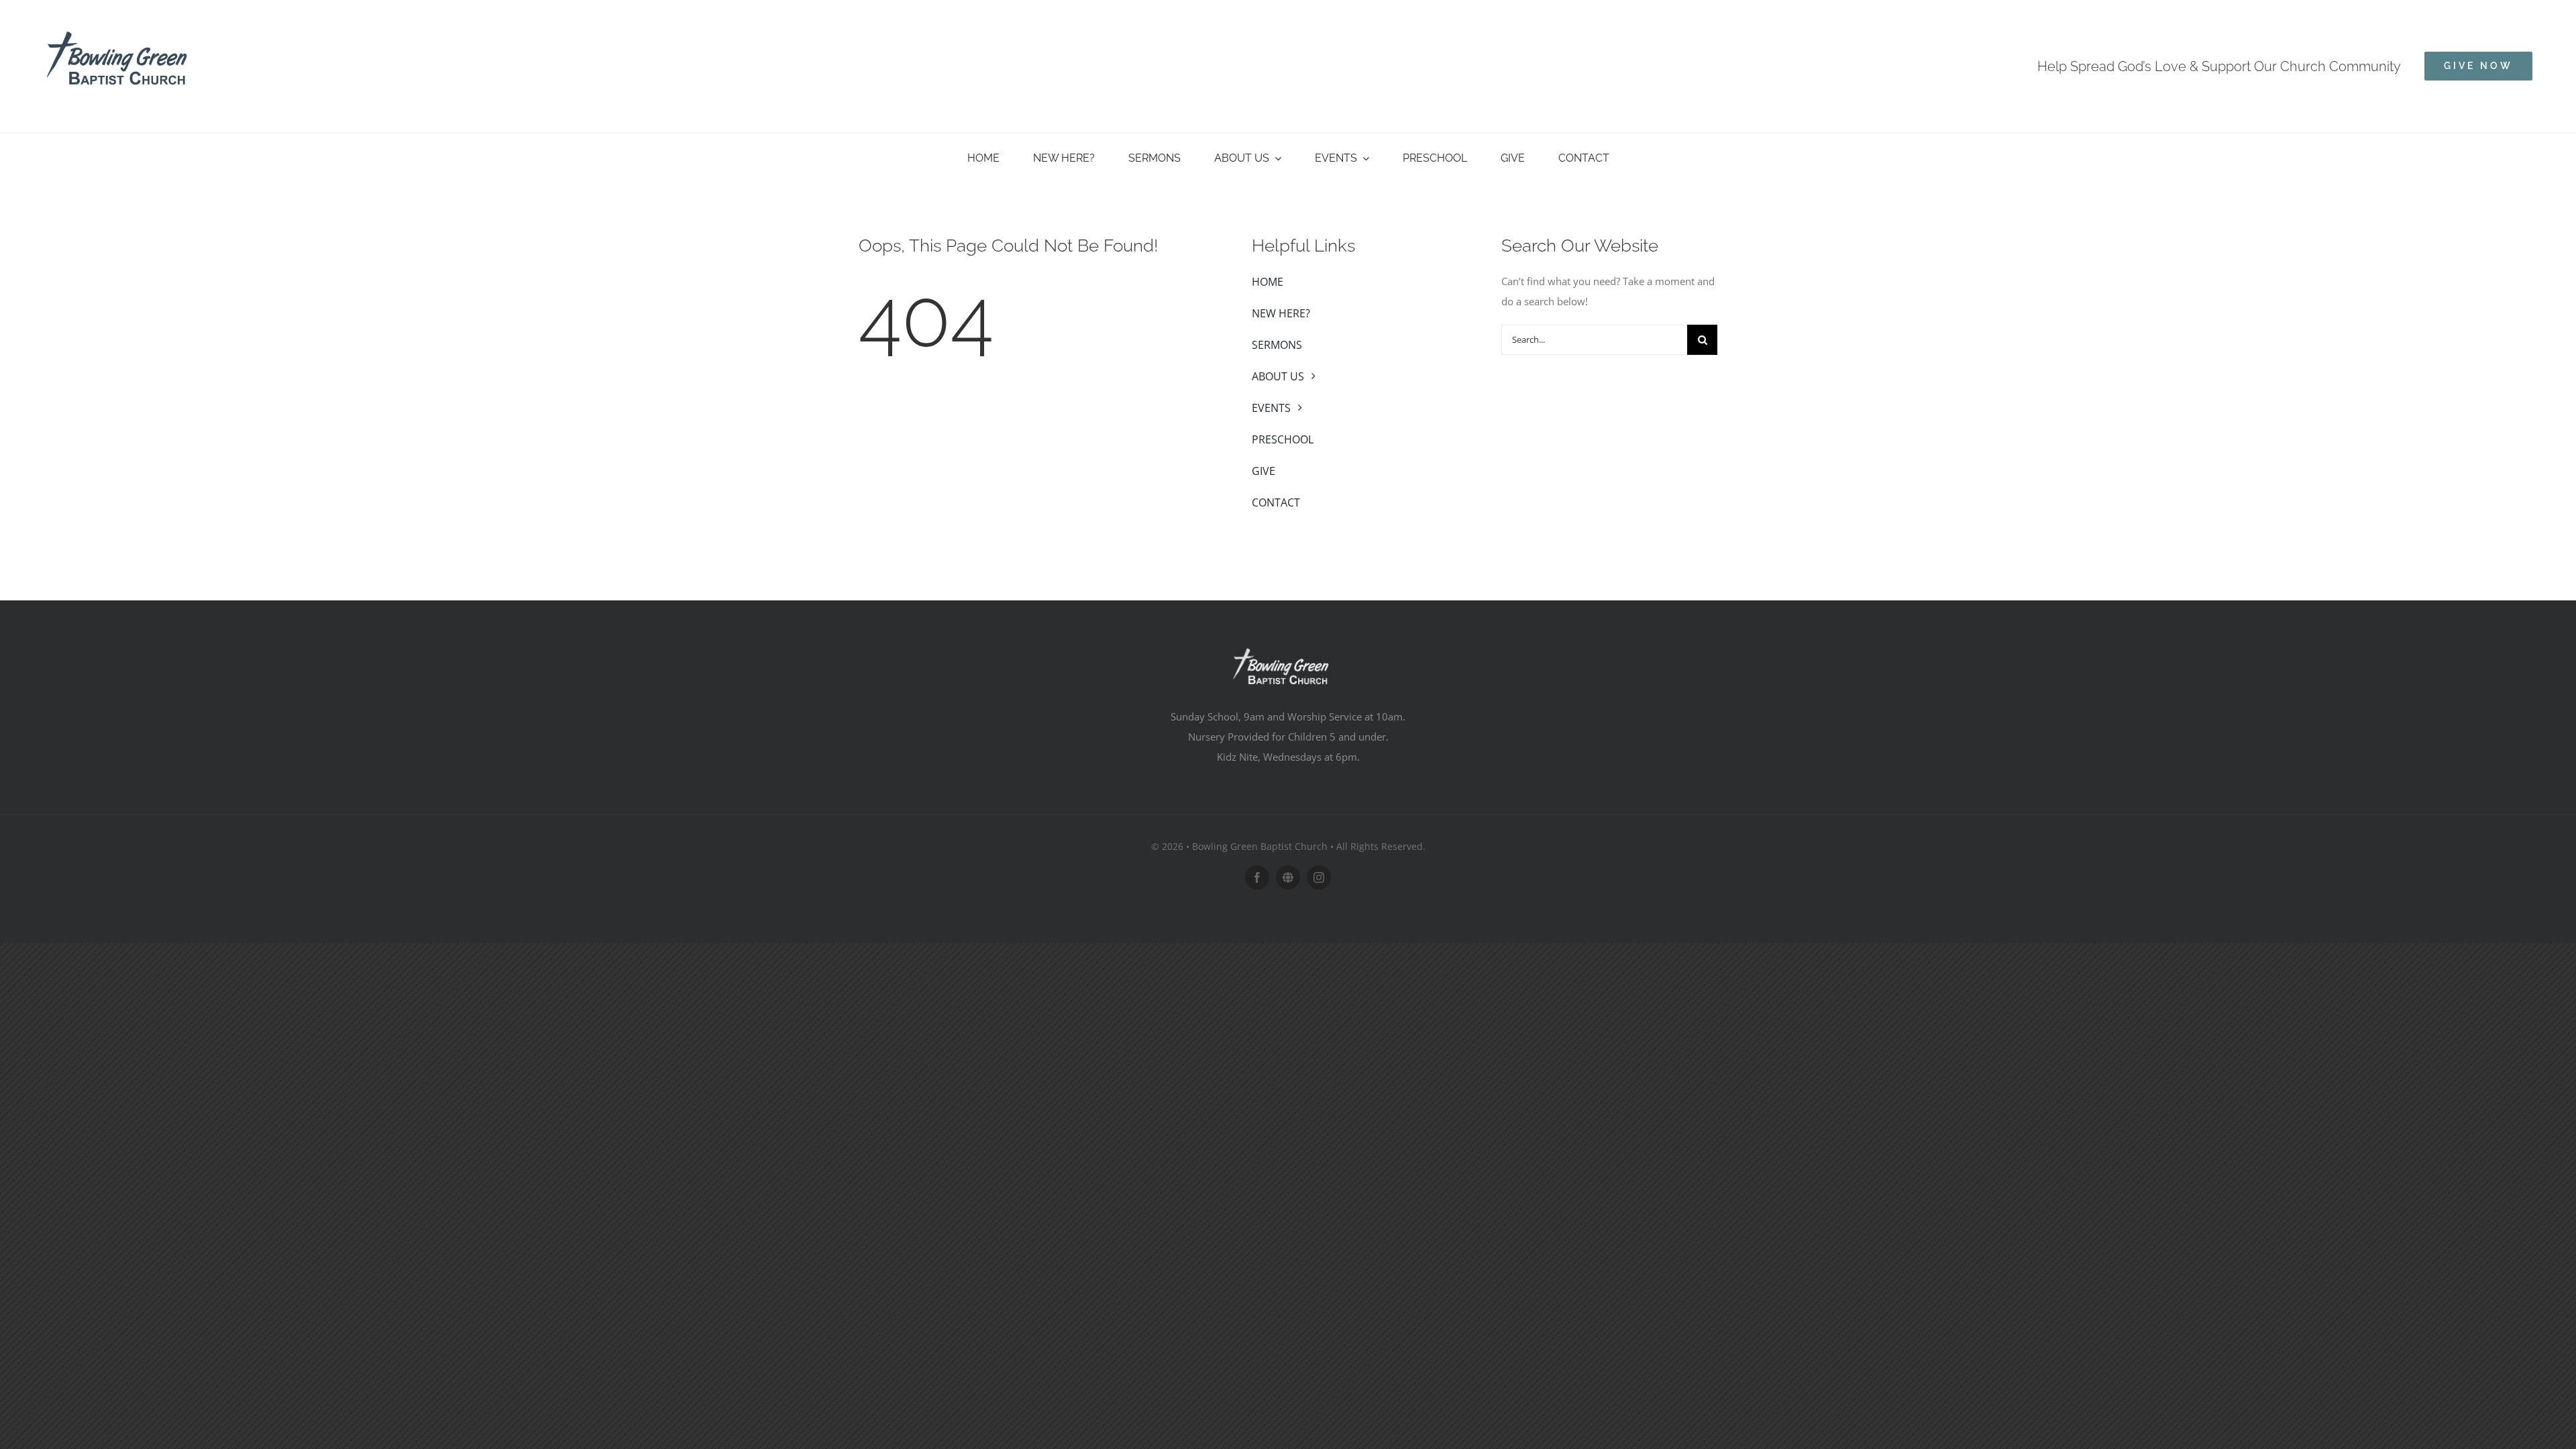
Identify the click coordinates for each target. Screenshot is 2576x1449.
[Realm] (1288, 877)
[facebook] (1257, 877)
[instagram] (1319, 877)
